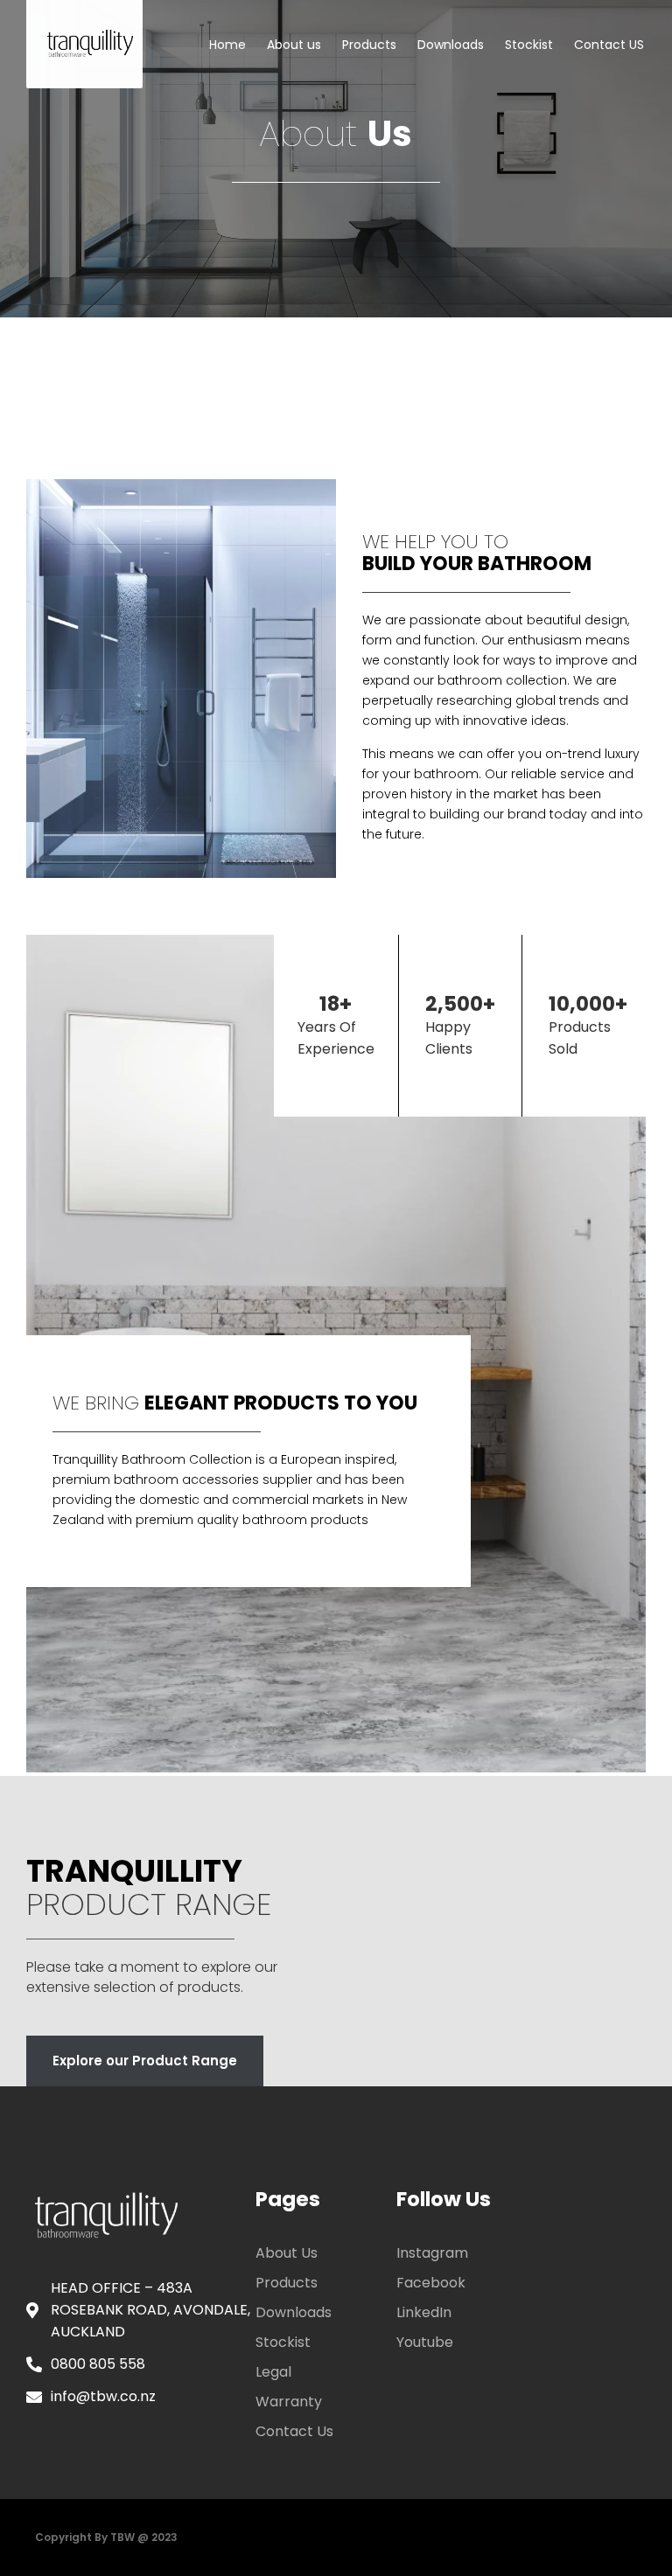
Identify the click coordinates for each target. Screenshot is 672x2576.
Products (369, 45)
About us (294, 45)
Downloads (451, 45)
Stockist (529, 45)
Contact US (609, 45)
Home (227, 45)
